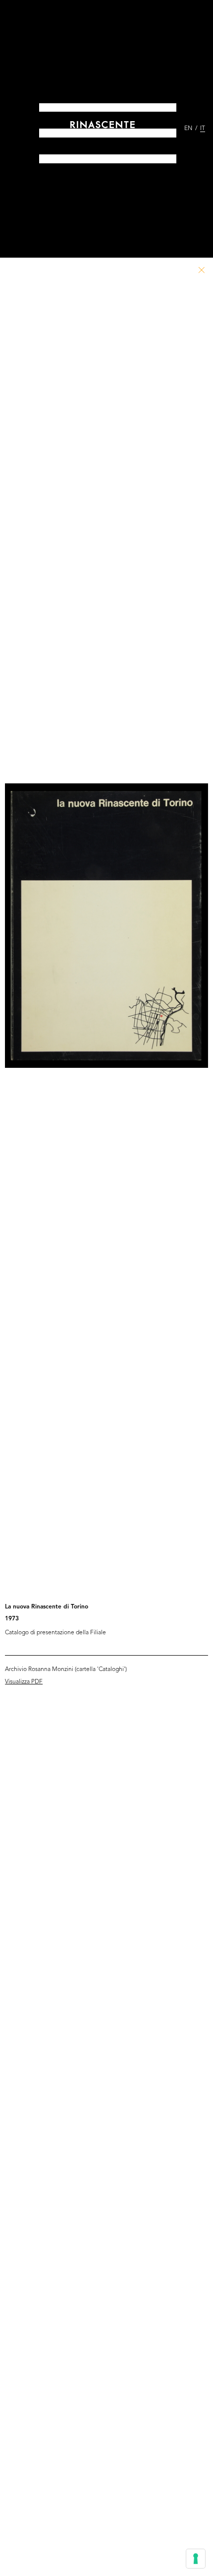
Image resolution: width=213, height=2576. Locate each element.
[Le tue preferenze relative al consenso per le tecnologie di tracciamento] (196, 2559)
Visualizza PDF (24, 1682)
